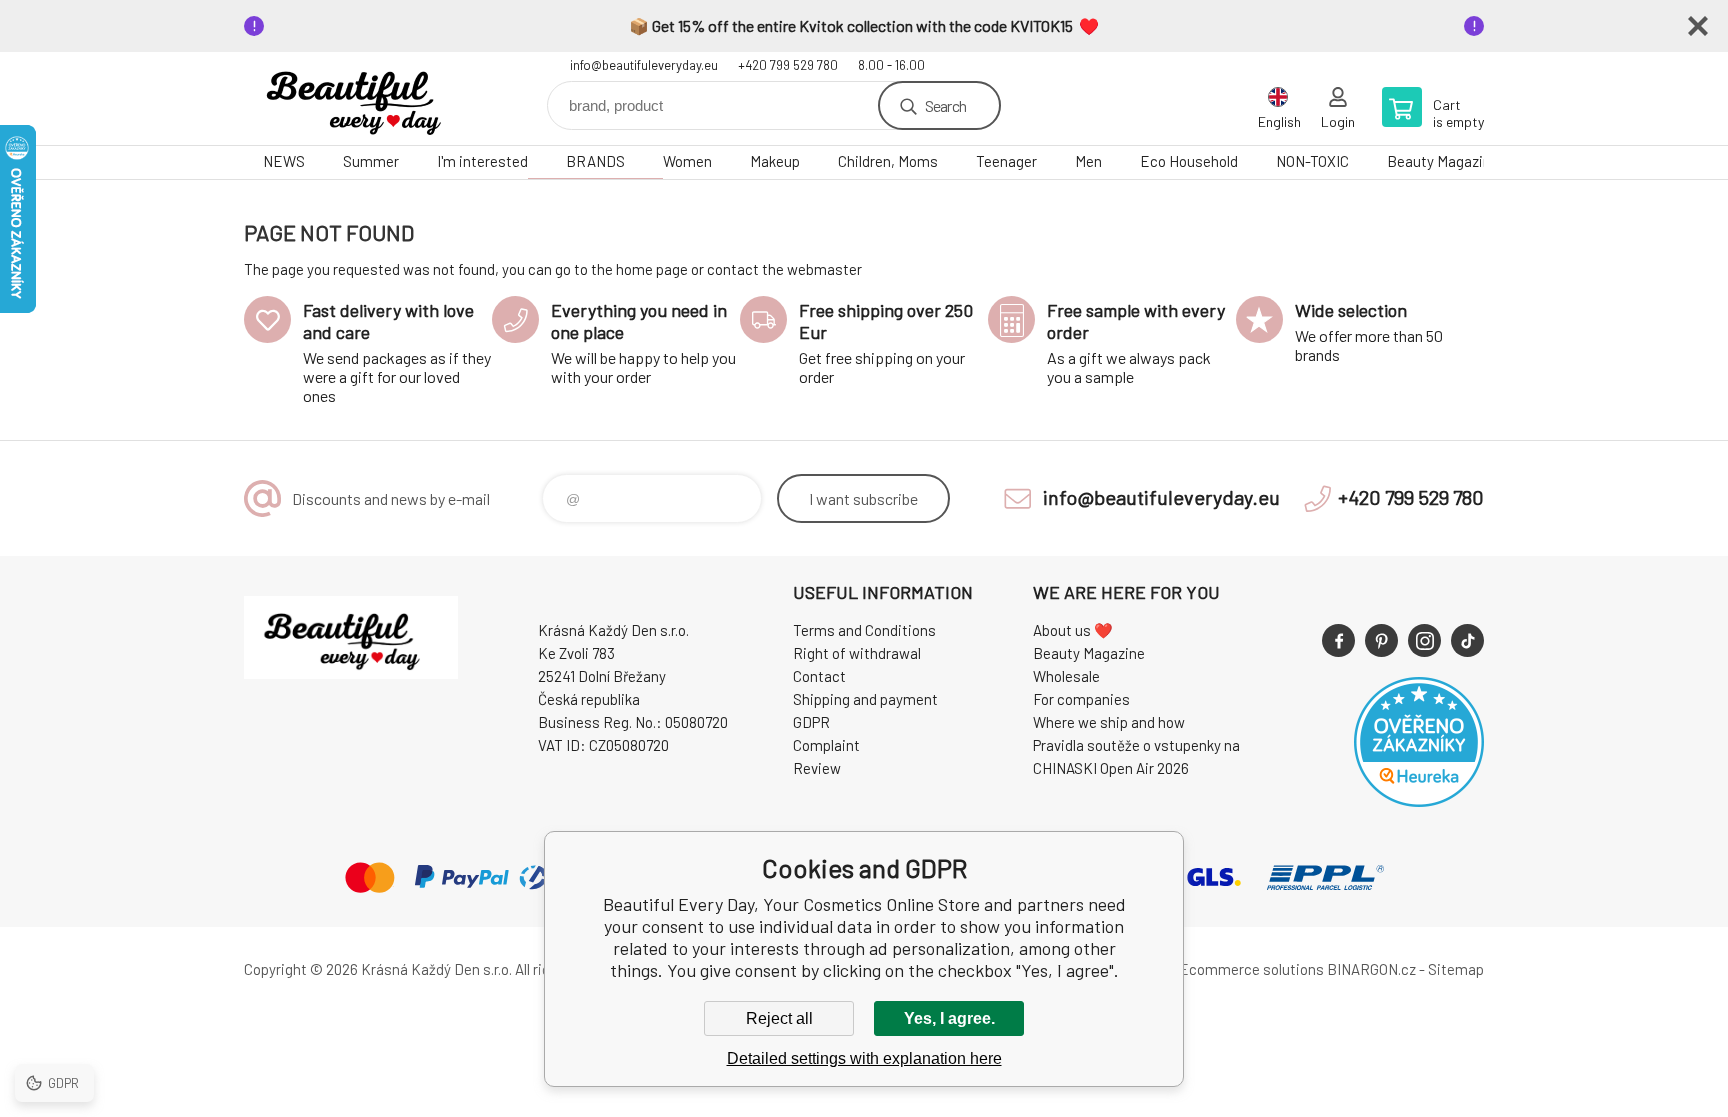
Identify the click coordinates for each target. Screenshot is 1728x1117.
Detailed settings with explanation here (864, 1058)
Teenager (1006, 161)
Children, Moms (888, 161)
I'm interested (482, 161)
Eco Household (1189, 161)
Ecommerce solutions (1251, 969)
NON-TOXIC (1312, 161)
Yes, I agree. (949, 1018)
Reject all (779, 1018)
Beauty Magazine (1443, 161)
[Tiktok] (1467, 640)
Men (1088, 161)
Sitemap (1456, 969)
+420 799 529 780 (788, 65)
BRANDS (595, 161)
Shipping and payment (865, 699)
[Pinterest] (1381, 640)
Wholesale (1066, 676)
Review (817, 768)
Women (687, 161)
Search (945, 105)
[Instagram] (1424, 640)
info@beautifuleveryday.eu (644, 65)
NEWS (284, 161)
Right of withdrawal (857, 653)
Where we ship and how (1109, 722)
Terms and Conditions (864, 630)
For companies (1081, 699)
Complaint (826, 745)
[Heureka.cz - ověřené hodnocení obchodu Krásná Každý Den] (1419, 801)
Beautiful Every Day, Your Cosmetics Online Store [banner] (364, 98)
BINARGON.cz (1371, 969)
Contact (819, 676)
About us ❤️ (1073, 630)
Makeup (775, 161)
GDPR (811, 722)
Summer (371, 161)
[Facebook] (1338, 640)
